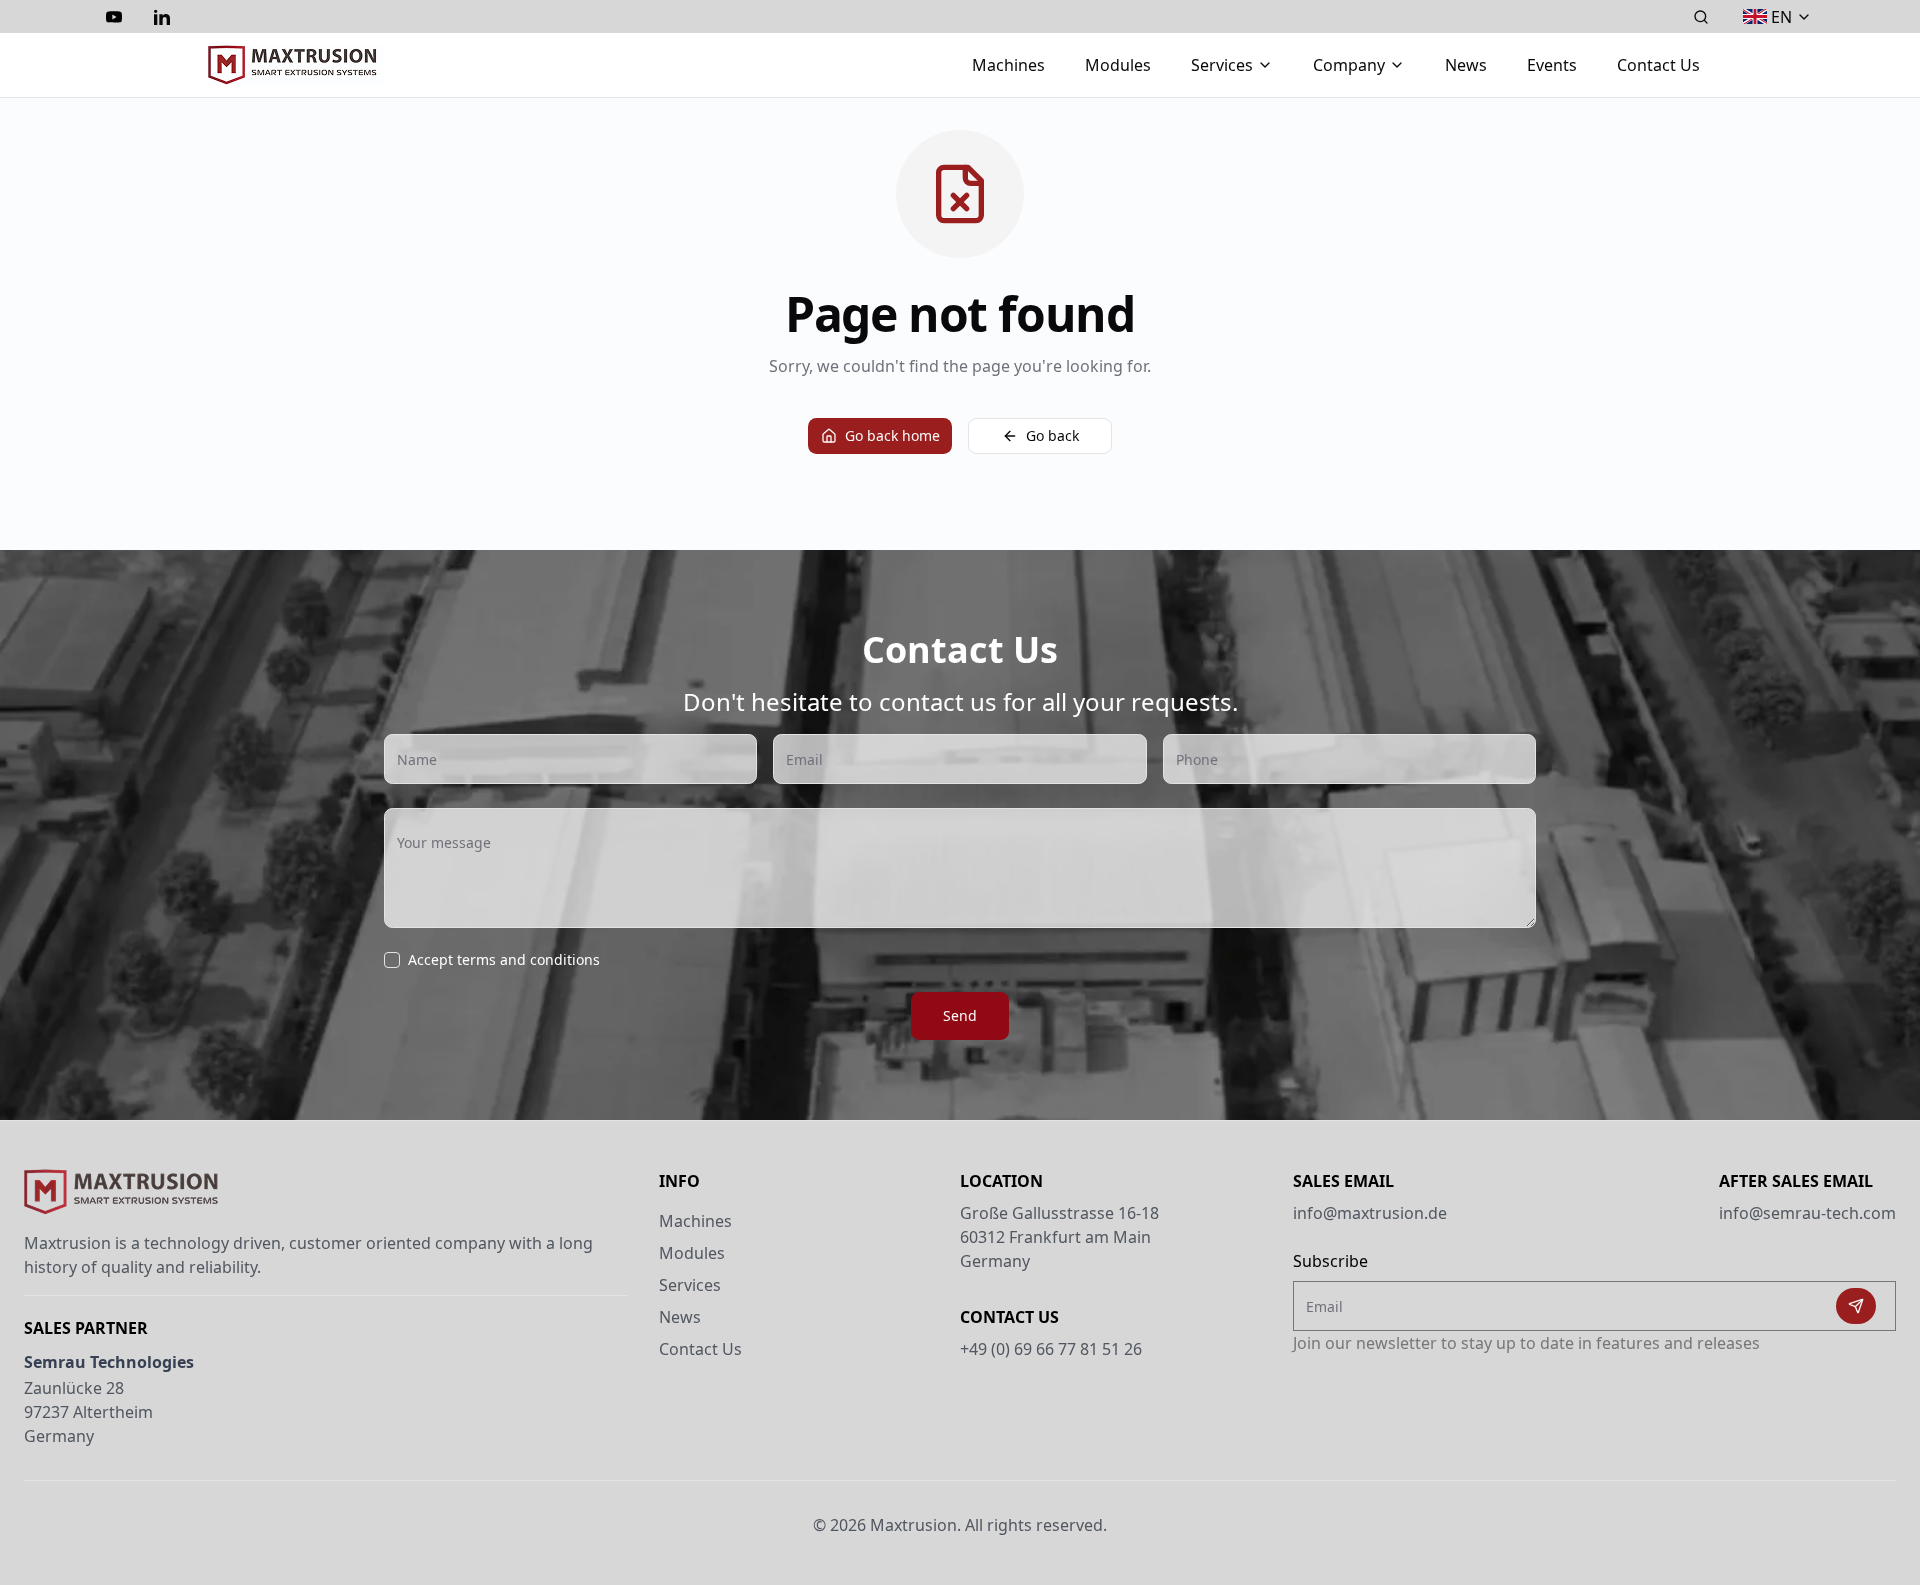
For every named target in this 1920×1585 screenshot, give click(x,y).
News (1466, 65)
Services (690, 1285)
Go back (1052, 435)
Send (960, 1015)
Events (1552, 65)
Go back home (892, 435)
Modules (1118, 65)
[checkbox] (392, 960)
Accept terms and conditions (504, 960)
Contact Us (1658, 65)
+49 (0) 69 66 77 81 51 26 (1051, 1349)
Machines (1008, 65)
